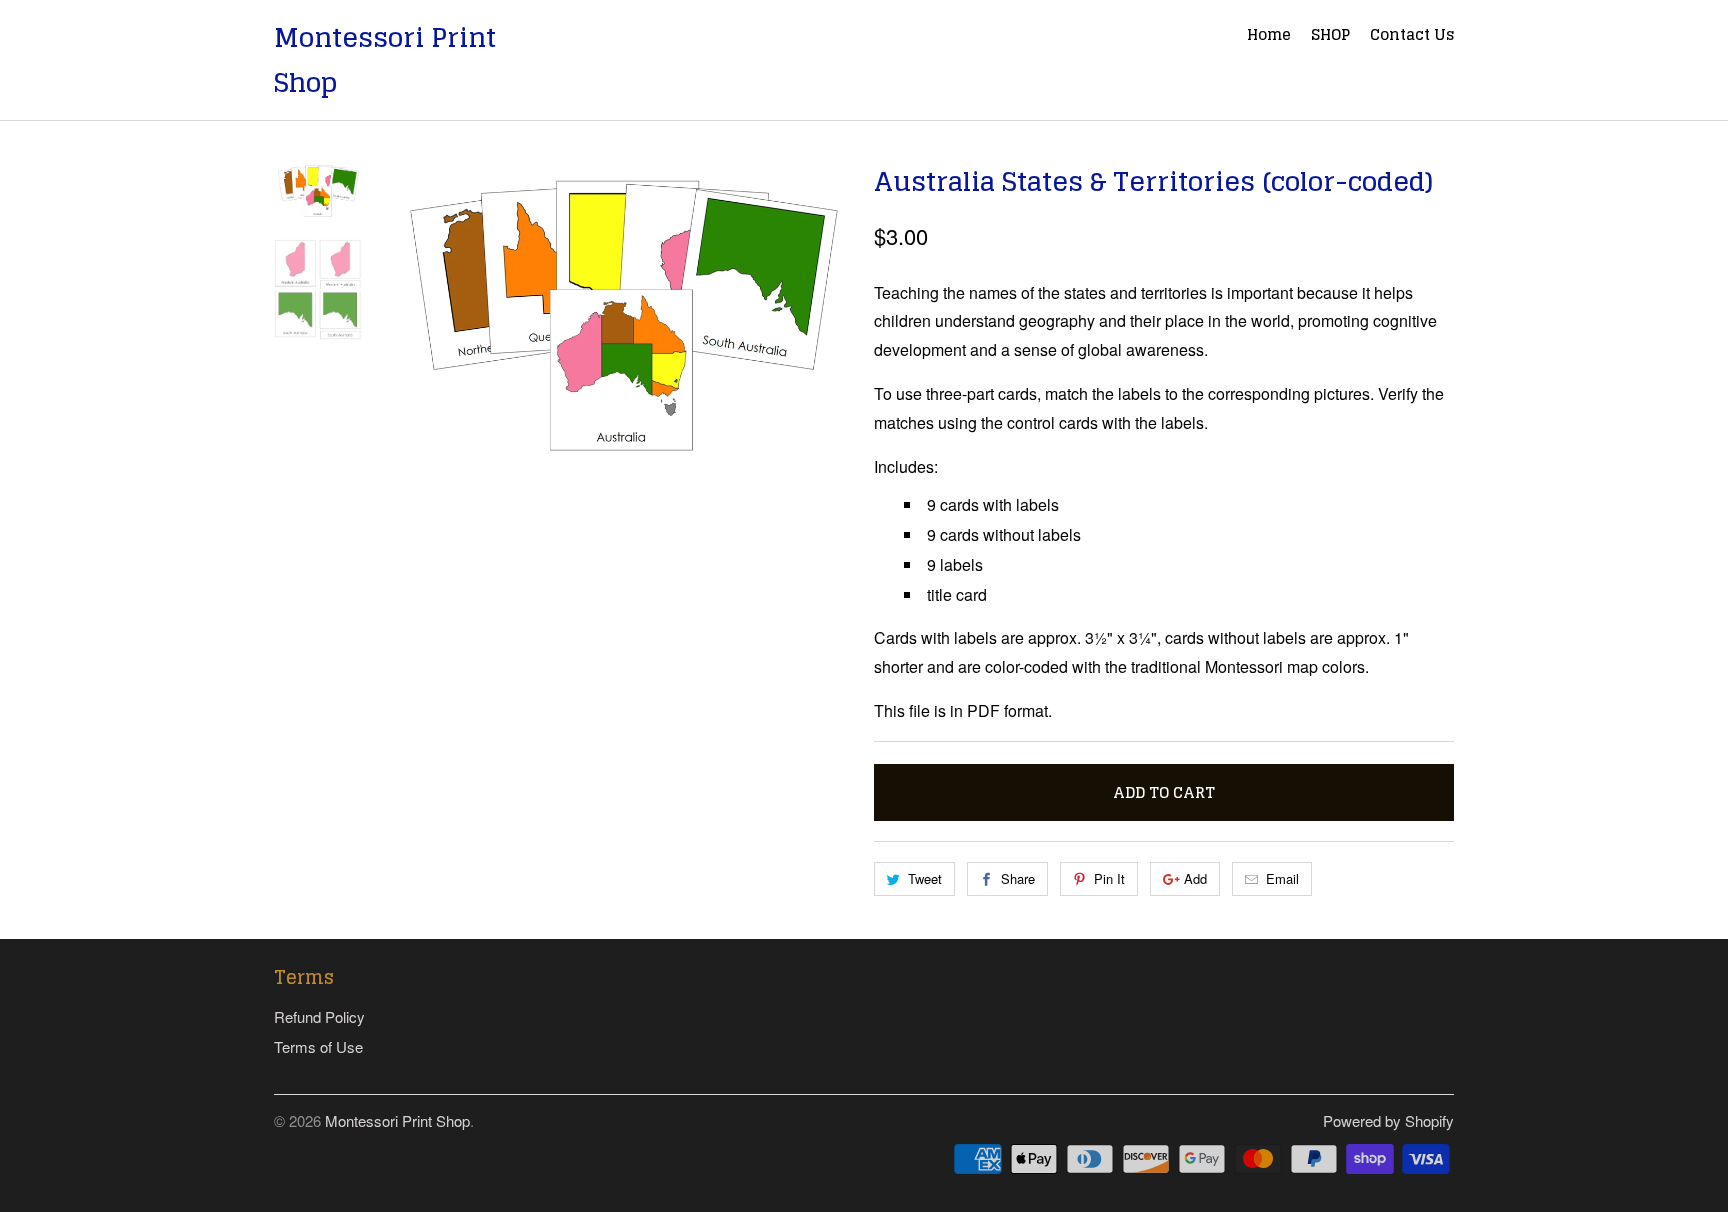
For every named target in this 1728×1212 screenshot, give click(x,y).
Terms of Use (318, 1046)
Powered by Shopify (1388, 1120)
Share (1018, 878)
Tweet (925, 878)
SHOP (1330, 37)
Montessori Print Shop (385, 60)
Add (1195, 878)
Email (1282, 878)
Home (1269, 37)
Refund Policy (319, 1016)
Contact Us (1412, 37)
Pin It (1109, 878)
